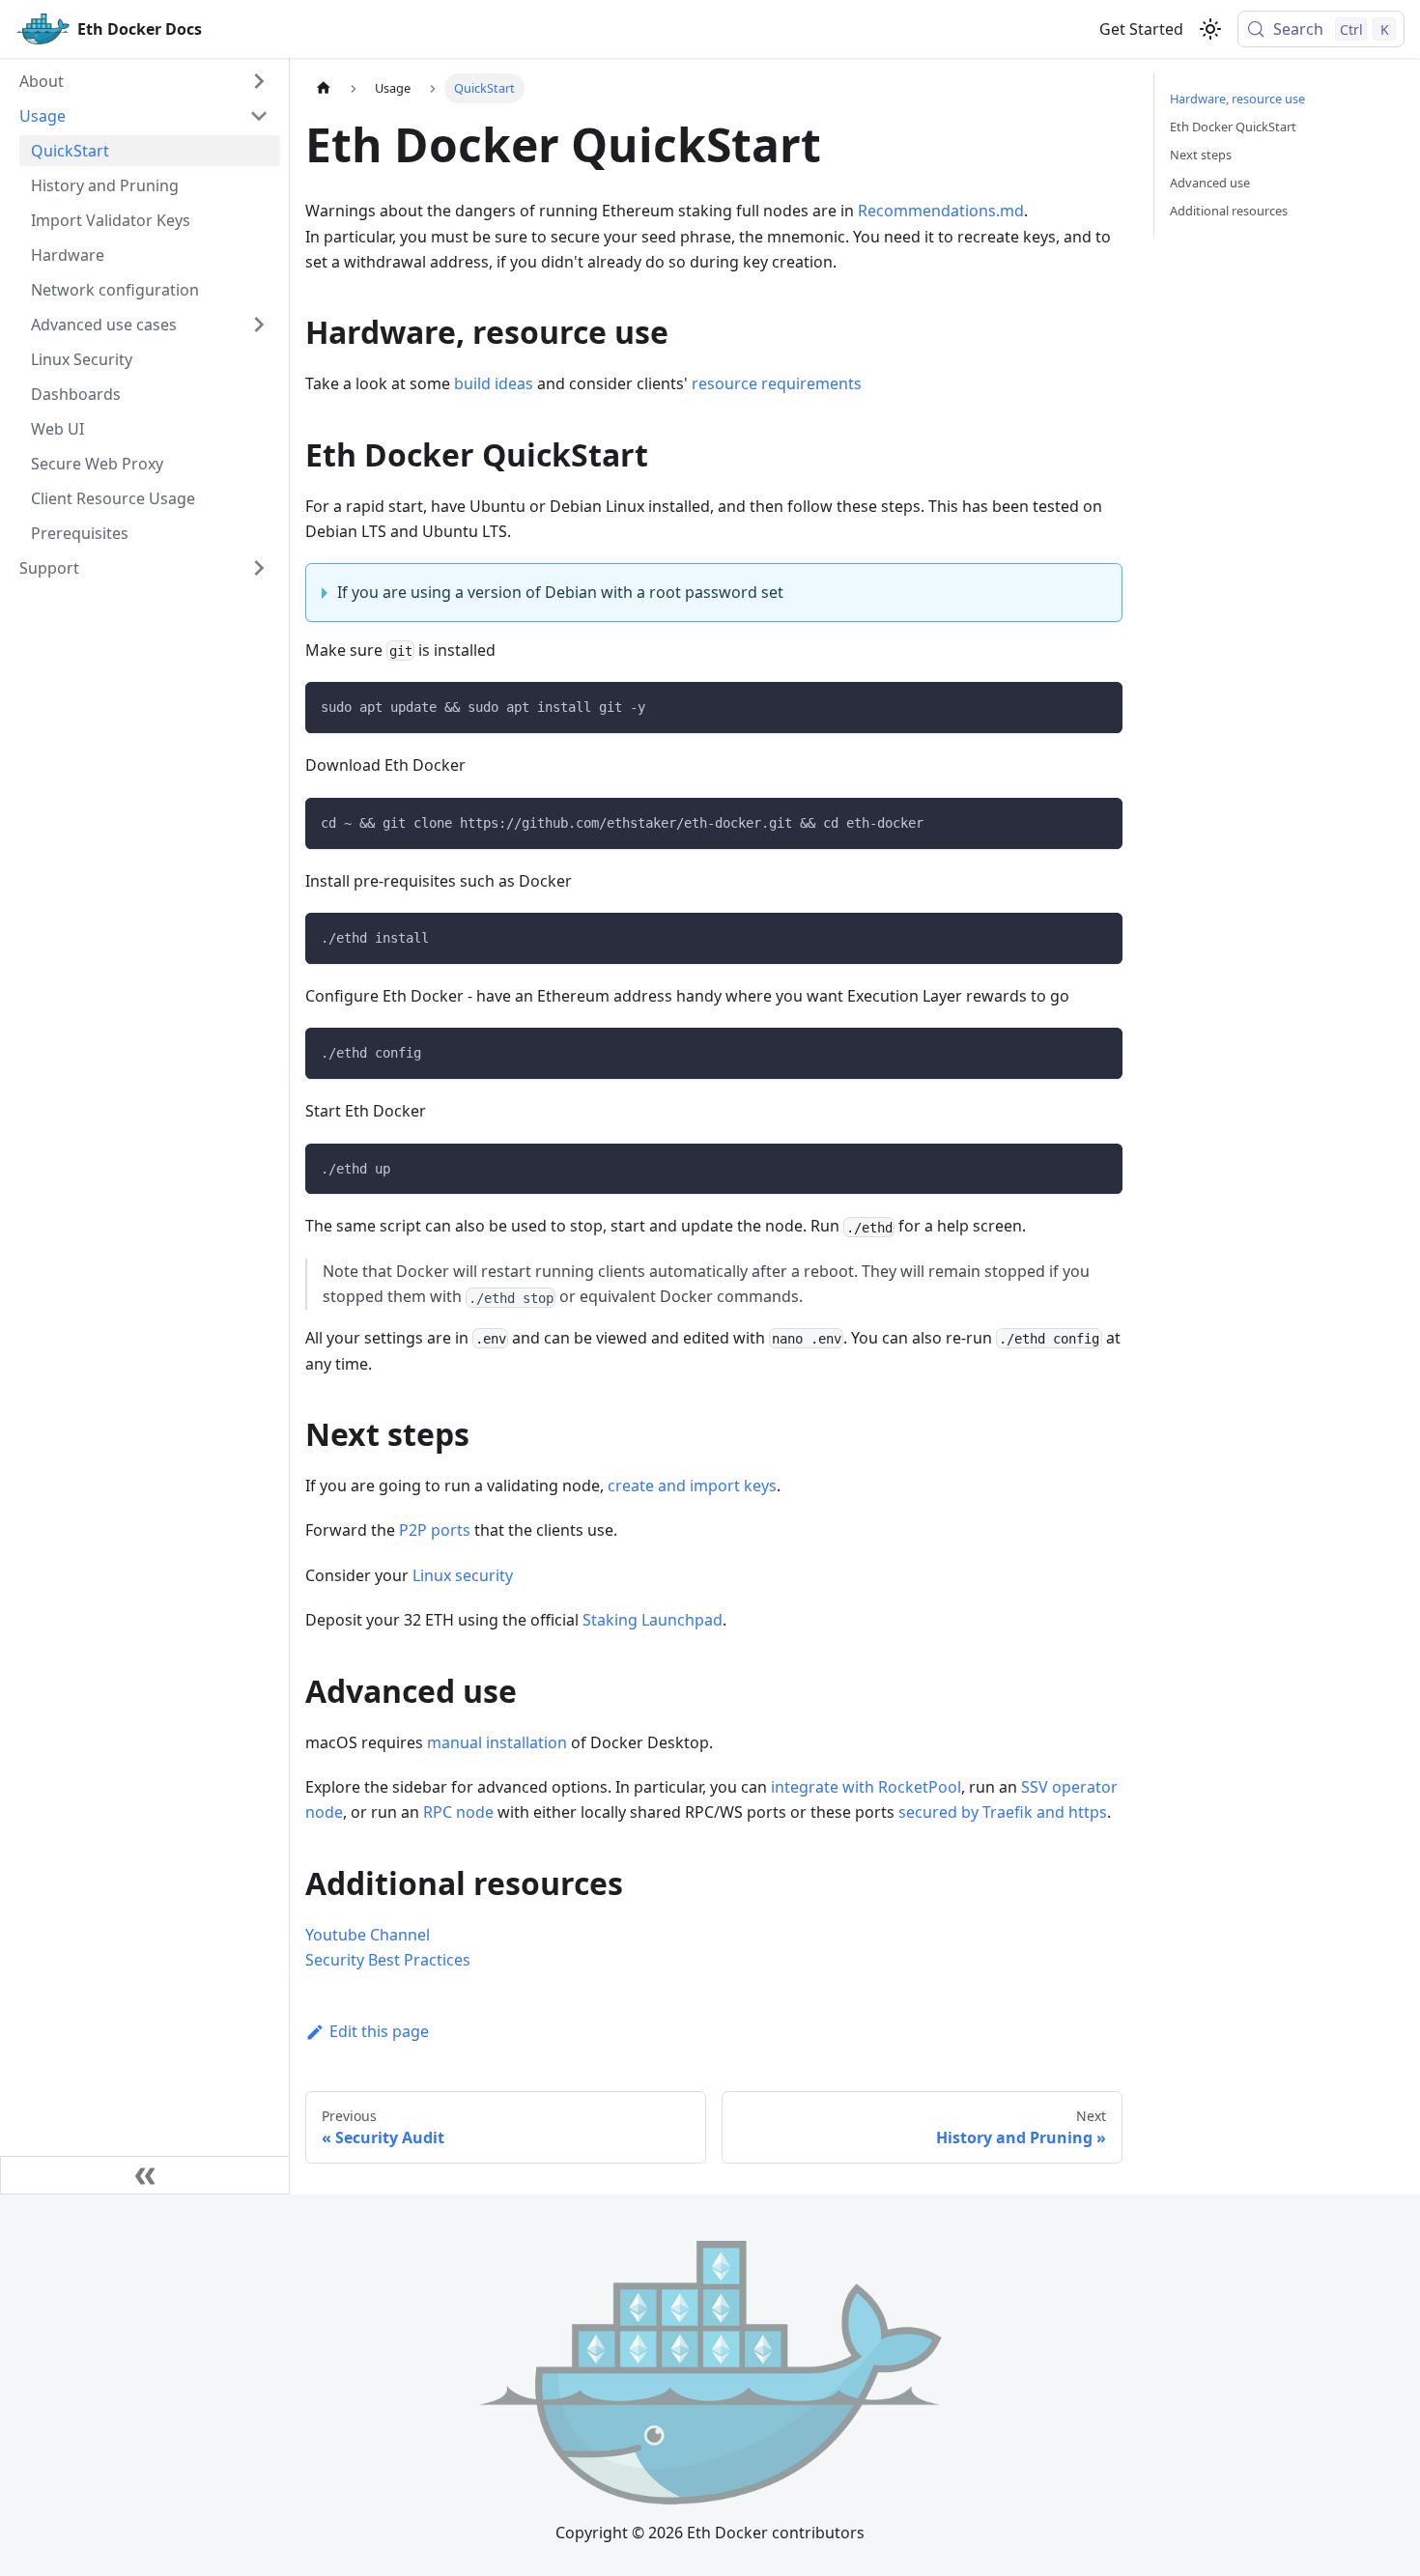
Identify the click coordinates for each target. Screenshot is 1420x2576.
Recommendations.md (941, 211)
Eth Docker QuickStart (1233, 127)
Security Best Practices (388, 1960)
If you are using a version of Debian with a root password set (560, 592)
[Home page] (324, 88)
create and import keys (692, 1486)
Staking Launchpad (653, 1620)
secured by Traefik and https (1003, 1812)
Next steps (1201, 155)
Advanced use (1210, 183)
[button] (144, 81)
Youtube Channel (368, 1935)
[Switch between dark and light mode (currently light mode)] (1210, 29)
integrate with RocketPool (866, 1787)
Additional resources (1229, 211)
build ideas (494, 383)
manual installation (497, 1742)
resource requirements (777, 383)
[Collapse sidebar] (145, 2175)
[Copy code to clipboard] (1099, 706)
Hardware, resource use (1237, 99)
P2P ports (435, 1530)
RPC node (458, 1812)
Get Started (1141, 29)
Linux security (463, 1575)
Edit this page (379, 2031)
